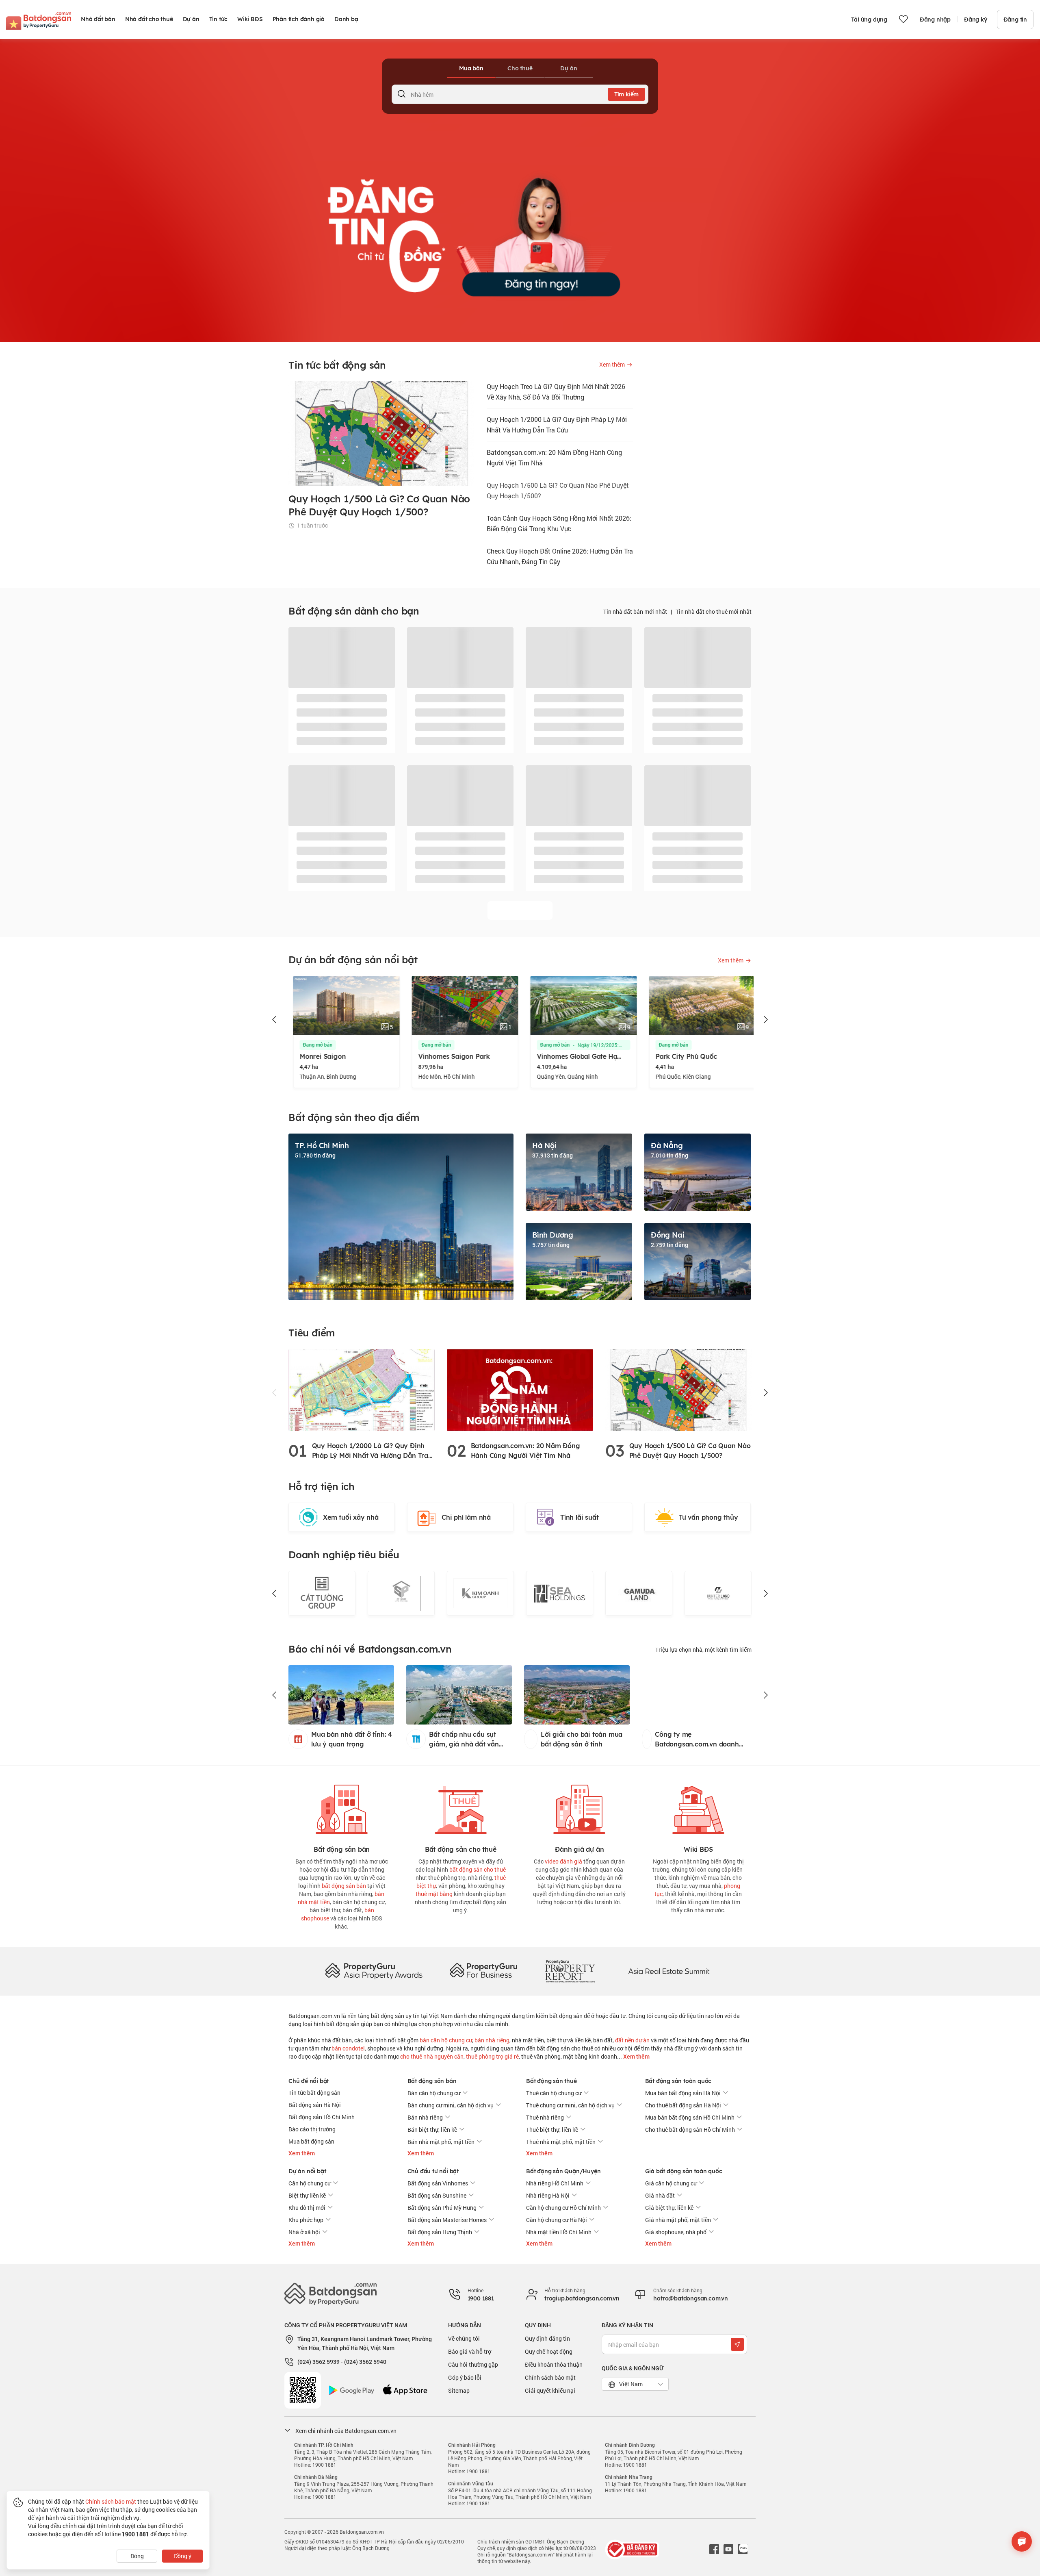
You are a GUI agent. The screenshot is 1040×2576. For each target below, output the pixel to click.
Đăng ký (976, 20)
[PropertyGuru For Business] (483, 1971)
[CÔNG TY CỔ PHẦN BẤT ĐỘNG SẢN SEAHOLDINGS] (480, 1593)
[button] (275, 1020)
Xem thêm (636, 2057)
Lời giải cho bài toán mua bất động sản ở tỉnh (588, 1739)
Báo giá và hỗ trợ (470, 2351)
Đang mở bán (313, 1045)
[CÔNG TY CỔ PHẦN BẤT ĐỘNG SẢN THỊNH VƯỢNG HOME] (718, 1593)
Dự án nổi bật (307, 2171)
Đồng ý (183, 2556)
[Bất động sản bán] (342, 1808)
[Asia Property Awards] (374, 1971)
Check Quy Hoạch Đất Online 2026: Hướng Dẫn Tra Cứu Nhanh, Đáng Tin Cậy (560, 556)
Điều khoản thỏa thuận (554, 2364)
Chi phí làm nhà (466, 1517)
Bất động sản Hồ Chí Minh (322, 2117)
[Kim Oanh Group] (401, 1593)
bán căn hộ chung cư (446, 2040)
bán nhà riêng (492, 2040)
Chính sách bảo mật (550, 2377)
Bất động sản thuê (551, 2081)
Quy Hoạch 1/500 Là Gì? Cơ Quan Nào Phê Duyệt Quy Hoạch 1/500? (558, 490)
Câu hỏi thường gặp (473, 2364)
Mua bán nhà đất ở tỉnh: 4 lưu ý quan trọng (352, 1739)
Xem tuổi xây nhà (351, 1517)
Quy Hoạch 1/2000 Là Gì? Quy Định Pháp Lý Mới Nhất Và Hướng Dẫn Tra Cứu (557, 425)
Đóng (137, 2556)
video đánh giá (563, 1861)
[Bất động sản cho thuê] (461, 1808)
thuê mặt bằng (434, 1894)
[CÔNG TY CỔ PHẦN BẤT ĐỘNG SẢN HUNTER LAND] (639, 1593)
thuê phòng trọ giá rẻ (492, 2056)
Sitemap (459, 2390)
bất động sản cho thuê (478, 1869)
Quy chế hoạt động (549, 2351)
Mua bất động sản (311, 2141)
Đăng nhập (935, 20)
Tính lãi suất (579, 1517)
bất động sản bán (344, 1886)
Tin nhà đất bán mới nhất (635, 611)
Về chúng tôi (464, 2338)
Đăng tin (1015, 20)
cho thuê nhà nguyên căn (432, 2056)
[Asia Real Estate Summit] (669, 1971)
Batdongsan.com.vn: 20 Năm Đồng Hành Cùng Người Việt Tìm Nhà (554, 457)
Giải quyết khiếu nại (550, 2390)
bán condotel (348, 2048)
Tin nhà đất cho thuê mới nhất (714, 611)
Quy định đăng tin (547, 2338)
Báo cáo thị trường (312, 2129)
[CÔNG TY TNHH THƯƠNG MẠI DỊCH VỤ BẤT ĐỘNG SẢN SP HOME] (322, 1593)
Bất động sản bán (432, 2081)
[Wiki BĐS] (698, 1808)
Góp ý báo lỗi (465, 2377)
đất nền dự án (632, 2040)
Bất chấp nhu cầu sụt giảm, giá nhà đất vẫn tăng (464, 1740)
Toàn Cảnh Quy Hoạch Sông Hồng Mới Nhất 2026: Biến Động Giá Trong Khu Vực (559, 523)
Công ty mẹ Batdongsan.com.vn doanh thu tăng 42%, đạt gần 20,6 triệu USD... (703, 1740)
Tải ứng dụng (869, 20)
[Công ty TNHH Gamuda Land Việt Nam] (560, 1593)
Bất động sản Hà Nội (315, 2105)
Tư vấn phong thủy (708, 1517)
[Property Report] (570, 1971)
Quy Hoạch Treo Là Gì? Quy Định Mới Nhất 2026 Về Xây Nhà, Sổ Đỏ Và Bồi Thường (556, 392)
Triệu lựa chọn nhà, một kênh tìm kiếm (703, 1650)
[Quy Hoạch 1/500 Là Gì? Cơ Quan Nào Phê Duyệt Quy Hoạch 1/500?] (678, 1389)
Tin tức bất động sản (314, 2093)
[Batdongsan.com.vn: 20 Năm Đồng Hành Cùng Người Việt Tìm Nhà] (520, 1389)
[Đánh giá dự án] (579, 1808)
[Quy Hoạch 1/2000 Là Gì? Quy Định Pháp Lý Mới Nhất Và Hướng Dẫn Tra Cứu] (362, 1389)
